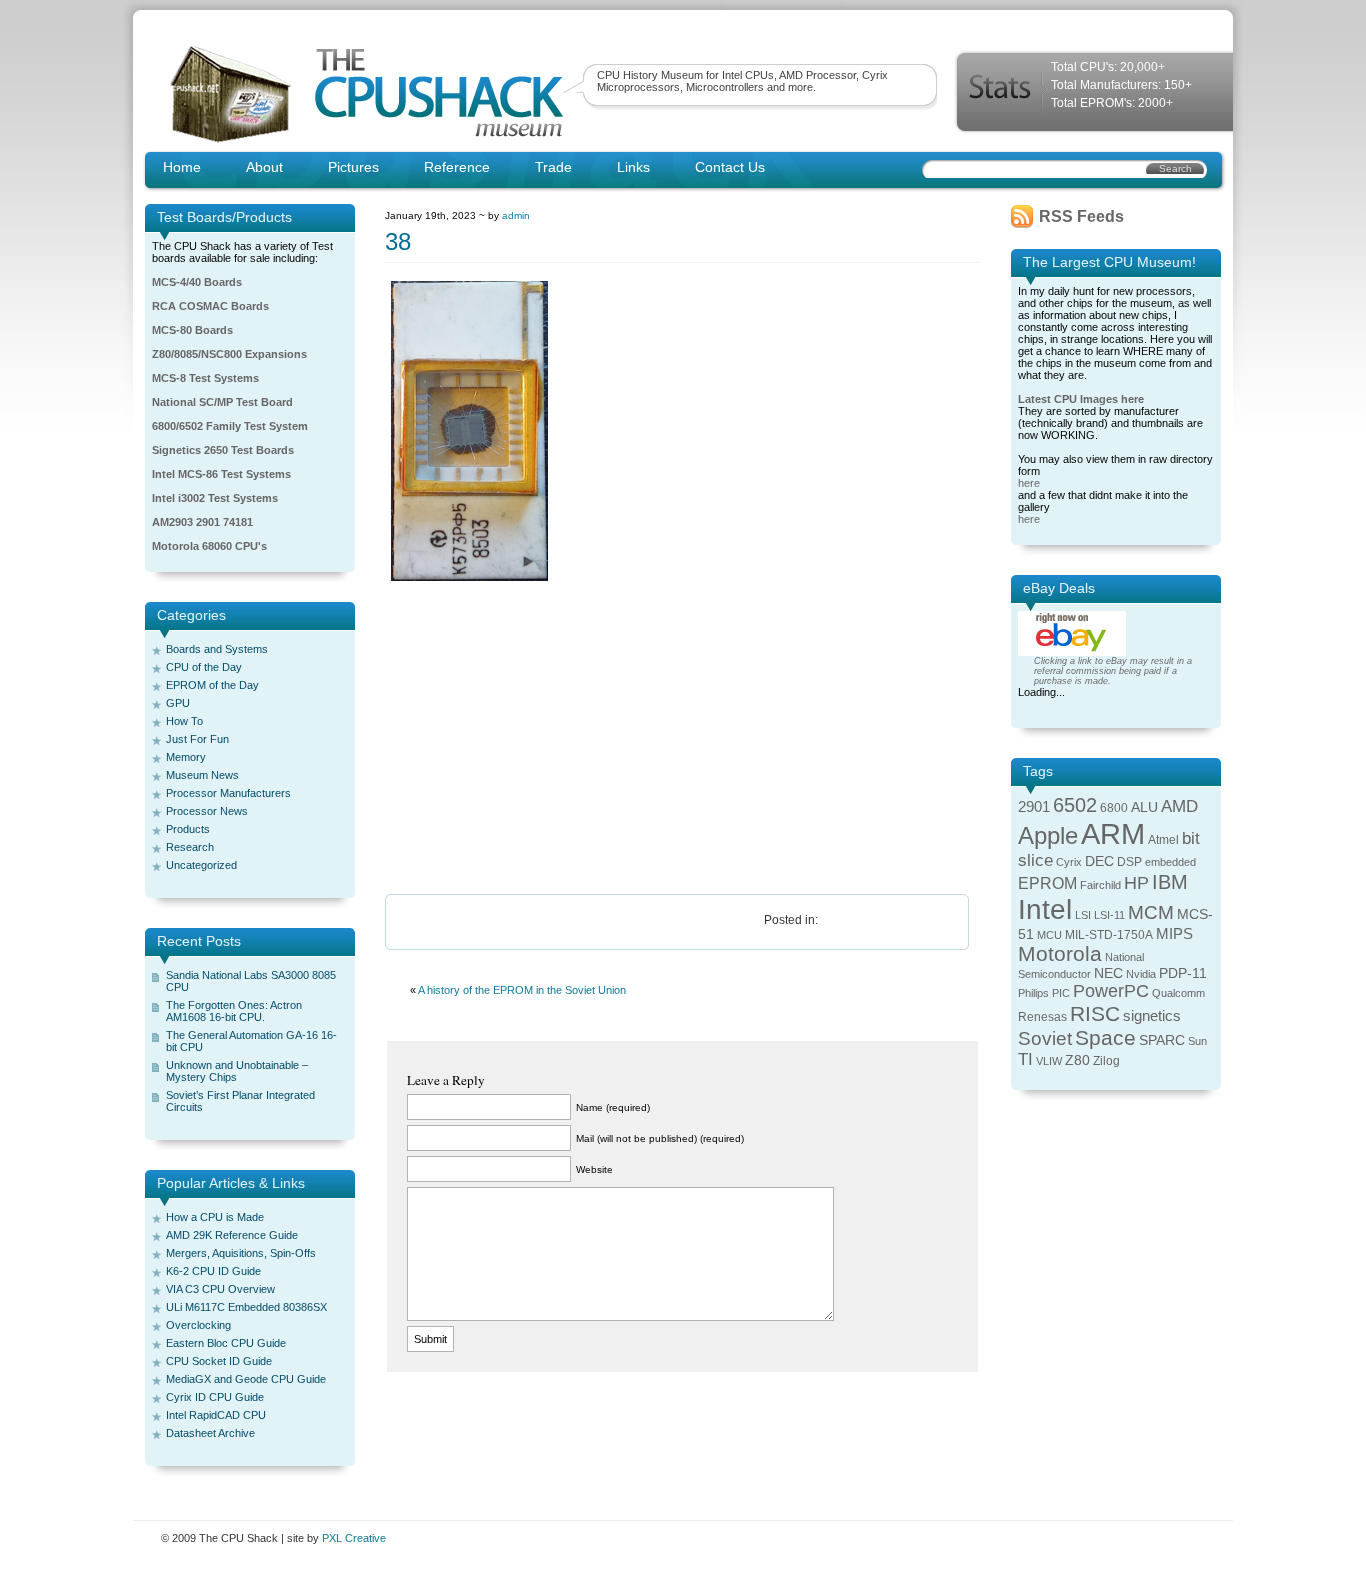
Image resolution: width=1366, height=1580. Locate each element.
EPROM (1047, 883)
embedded (1170, 862)
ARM (1113, 833)
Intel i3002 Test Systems (215, 498)
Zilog (1106, 1061)
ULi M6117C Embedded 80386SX (246, 1307)
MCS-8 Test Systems (205, 378)
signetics (1152, 1016)
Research (190, 847)
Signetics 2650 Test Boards (223, 450)
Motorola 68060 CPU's (209, 546)
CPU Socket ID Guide (219, 1361)
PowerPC (1111, 991)
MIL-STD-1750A (1109, 935)
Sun (1197, 1041)
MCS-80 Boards (192, 330)
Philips (1033, 993)
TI (1025, 1059)
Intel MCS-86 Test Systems (221, 474)
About (264, 167)
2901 (1034, 807)
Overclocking (198, 1325)
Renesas (1042, 1017)
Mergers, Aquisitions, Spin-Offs (241, 1253)
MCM (1151, 912)
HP (1136, 883)
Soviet (1045, 1038)
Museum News (202, 775)
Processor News (207, 811)
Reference (457, 167)
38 (398, 241)
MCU (1049, 935)
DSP (1129, 862)
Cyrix (1069, 862)
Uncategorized (201, 865)
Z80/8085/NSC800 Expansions (229, 354)
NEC (1108, 973)
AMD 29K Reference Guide (232, 1235)
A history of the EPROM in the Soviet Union (522, 990)
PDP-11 (1183, 973)
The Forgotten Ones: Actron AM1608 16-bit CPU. (234, 1011)
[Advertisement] (682, 739)
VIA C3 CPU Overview (220, 1289)
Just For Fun (197, 739)
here (1029, 483)
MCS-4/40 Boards (197, 282)
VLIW (1049, 1061)
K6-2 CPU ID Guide (213, 1271)
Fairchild (1100, 885)
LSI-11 (1109, 915)
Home (182, 167)
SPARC (1162, 1040)
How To (184, 721)
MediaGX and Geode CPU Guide (246, 1379)
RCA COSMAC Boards (210, 306)
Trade (553, 167)
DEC (1099, 861)
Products (188, 829)
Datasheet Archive (210, 1433)
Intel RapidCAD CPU (216, 1415)
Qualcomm (1178, 993)
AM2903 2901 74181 (202, 522)
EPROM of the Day (212, 685)
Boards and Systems (217, 649)
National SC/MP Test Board (222, 402)
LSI (1083, 915)
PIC (1061, 993)
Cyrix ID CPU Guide (215, 1397)
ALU (1144, 807)
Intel (1045, 909)
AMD (1179, 806)
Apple (1048, 835)
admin (516, 215)
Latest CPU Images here (1081, 399)
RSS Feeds (1081, 216)
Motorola (1060, 953)
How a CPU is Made (215, 1217)
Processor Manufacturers (228, 793)
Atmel (1163, 840)
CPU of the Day (204, 667)
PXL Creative (354, 1538)
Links (633, 167)
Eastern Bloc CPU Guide (226, 1343)
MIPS (1174, 934)
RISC (1095, 1013)
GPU (178, 703)
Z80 (1077, 1060)
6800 (1114, 808)
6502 (1075, 805)
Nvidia (1141, 974)
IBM (1170, 882)
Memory (186, 757)
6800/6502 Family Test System (230, 426)
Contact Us (730, 167)
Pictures (353, 167)
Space (1105, 1037)
